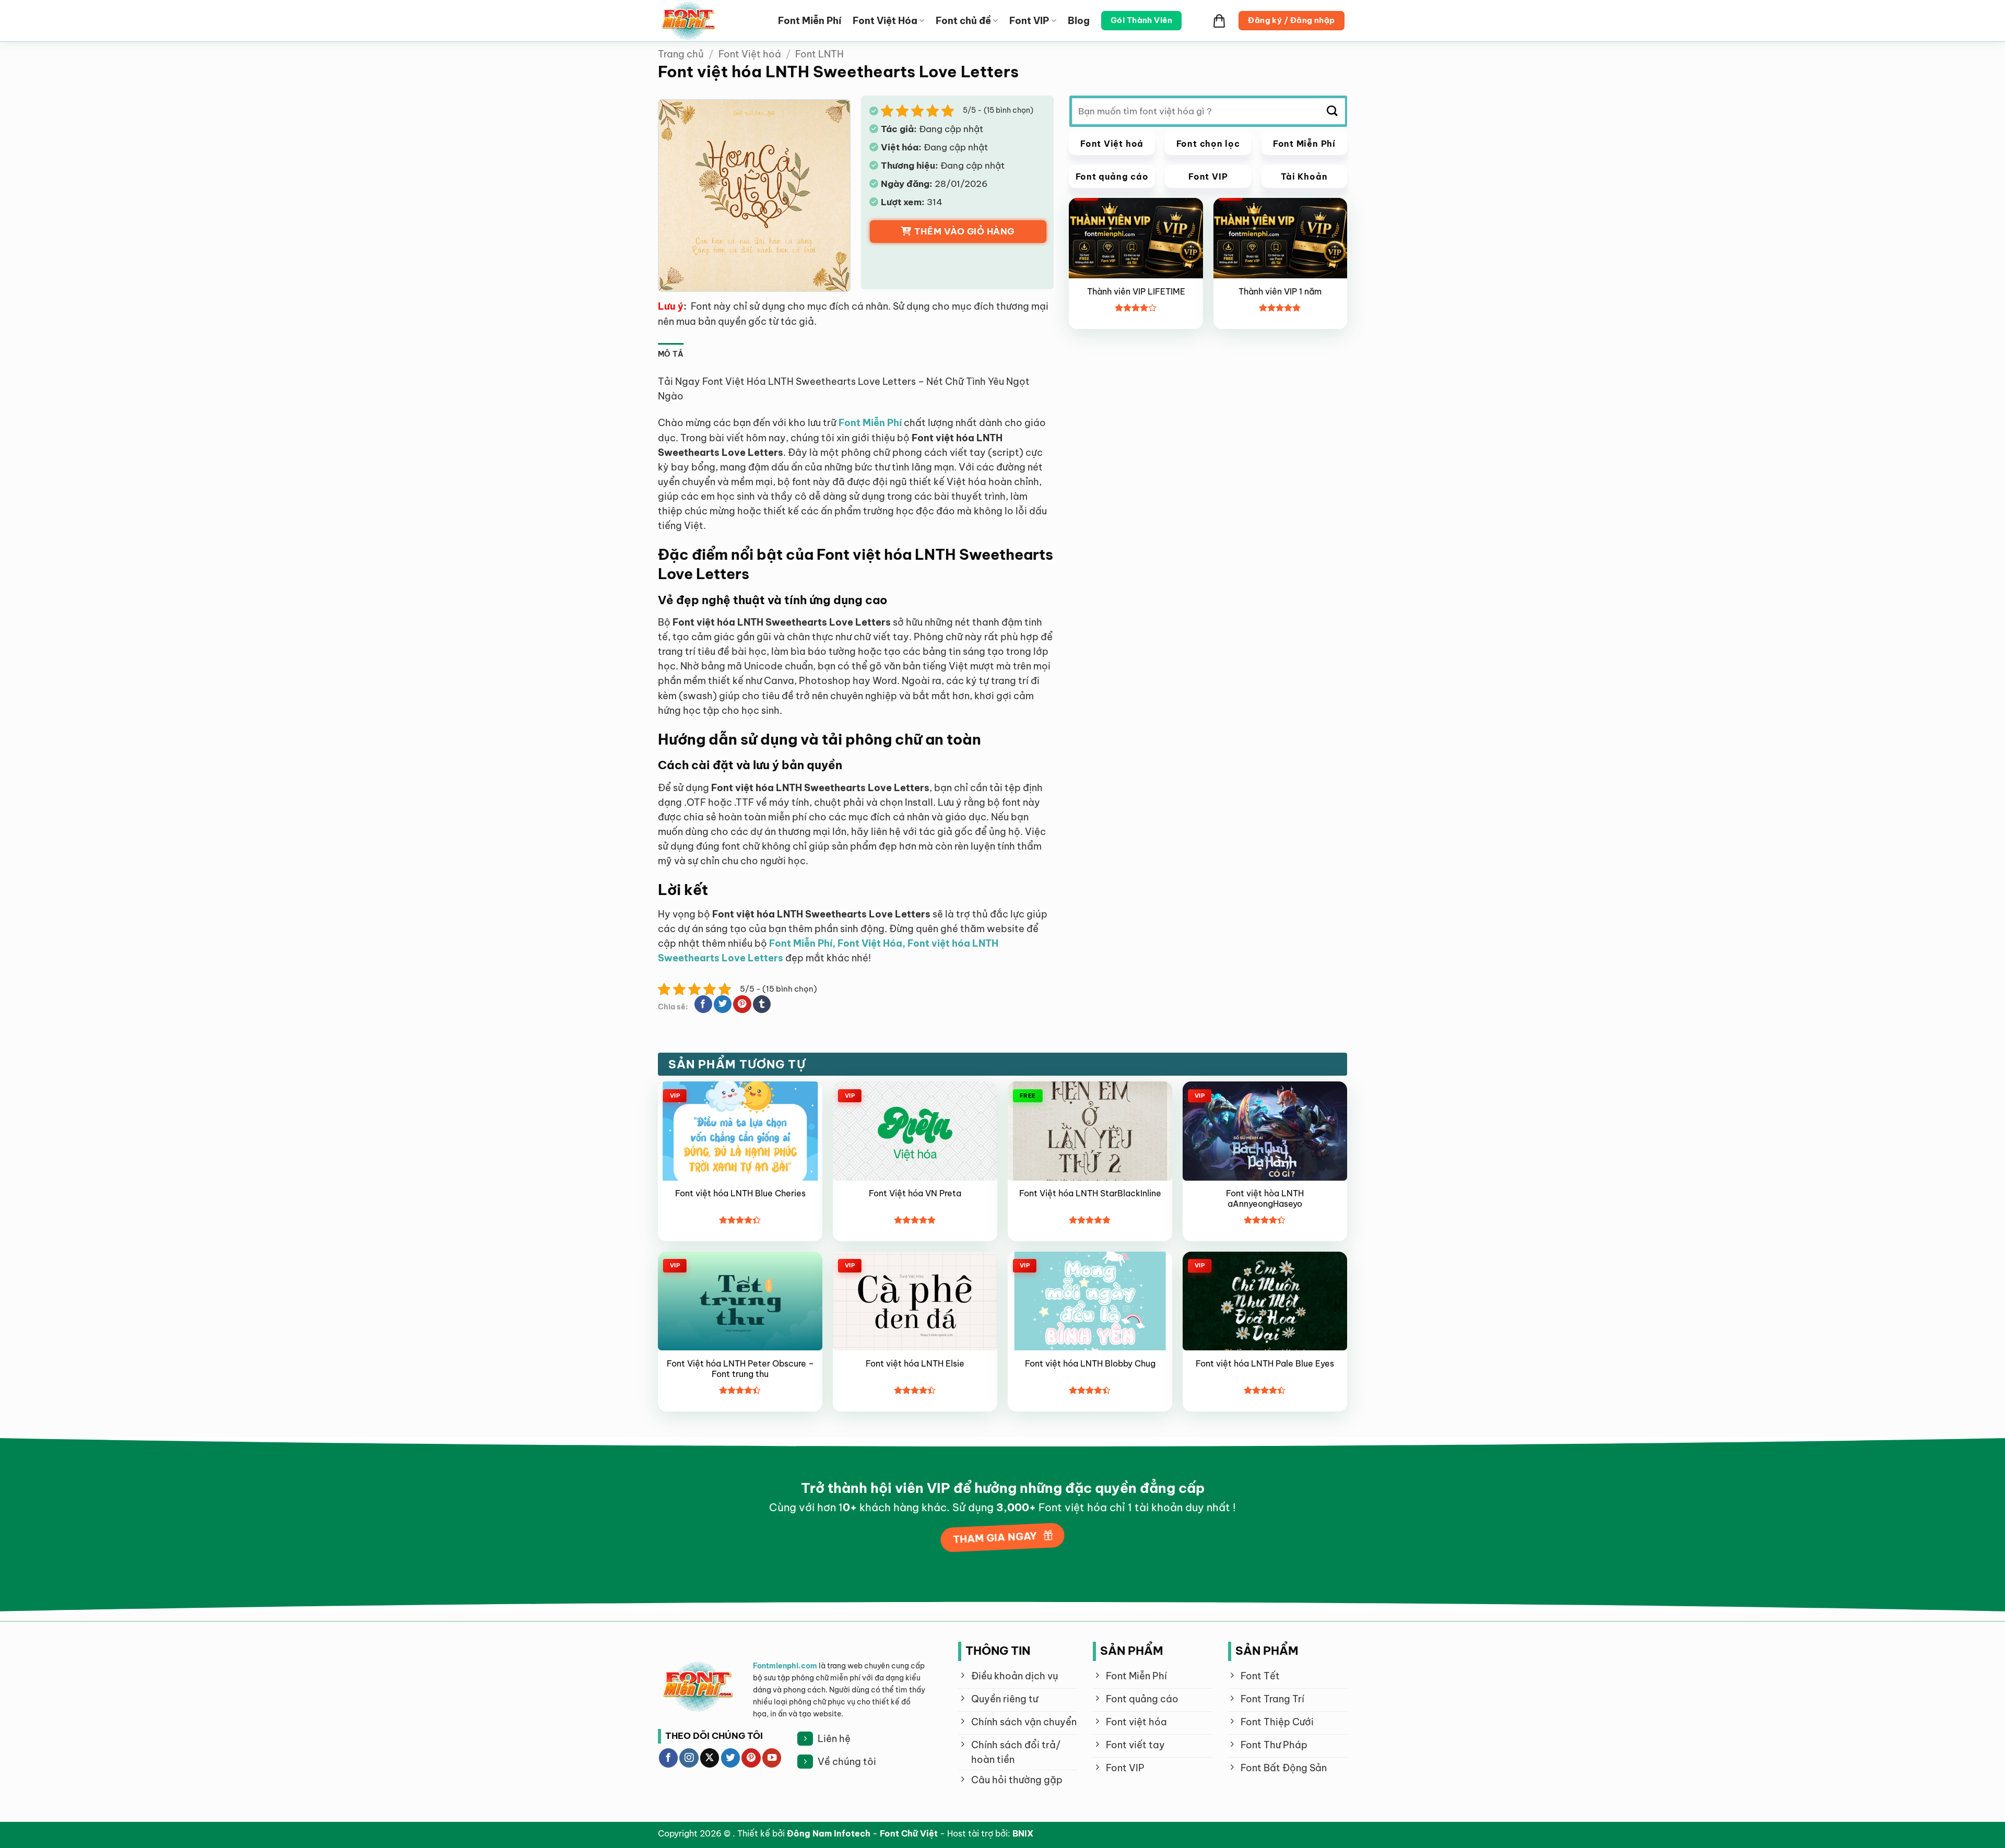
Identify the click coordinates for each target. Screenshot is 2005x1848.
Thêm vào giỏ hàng (964, 231)
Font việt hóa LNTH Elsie (915, 1363)
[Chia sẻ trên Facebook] (703, 1004)
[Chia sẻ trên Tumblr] (762, 1004)
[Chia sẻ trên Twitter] (723, 1004)
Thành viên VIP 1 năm (1280, 291)
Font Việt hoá (750, 54)
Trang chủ (681, 54)
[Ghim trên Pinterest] (742, 1004)
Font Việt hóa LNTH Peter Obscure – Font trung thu (740, 1369)
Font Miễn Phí (810, 21)
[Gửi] (1332, 111)
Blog (1079, 21)
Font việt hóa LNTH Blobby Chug (1090, 1363)
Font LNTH (819, 54)
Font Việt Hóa (885, 21)
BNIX (1023, 1833)
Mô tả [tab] (671, 354)
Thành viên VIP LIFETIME (1136, 291)
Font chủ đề (963, 21)
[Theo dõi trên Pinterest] (751, 1758)
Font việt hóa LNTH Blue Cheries (740, 1193)
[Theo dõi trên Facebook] (668, 1758)
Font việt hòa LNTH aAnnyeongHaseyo (1265, 1199)
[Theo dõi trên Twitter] (730, 1758)
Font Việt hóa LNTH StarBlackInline (1090, 1193)
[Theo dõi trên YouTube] (772, 1758)
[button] (1219, 21)
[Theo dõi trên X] (710, 1758)
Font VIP (1029, 21)
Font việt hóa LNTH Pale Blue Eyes (1265, 1363)
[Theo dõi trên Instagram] (689, 1758)
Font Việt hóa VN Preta (915, 1193)
